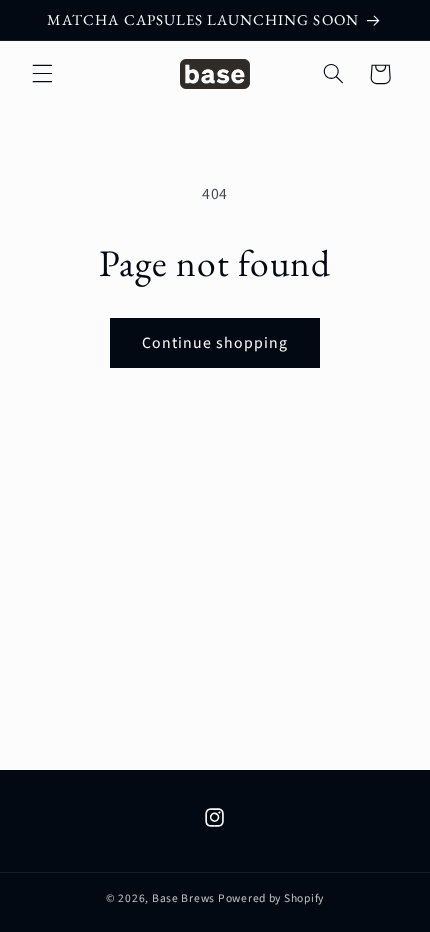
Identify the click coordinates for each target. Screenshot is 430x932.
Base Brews (183, 898)
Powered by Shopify (271, 898)
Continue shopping (215, 343)
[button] (42, 74)
